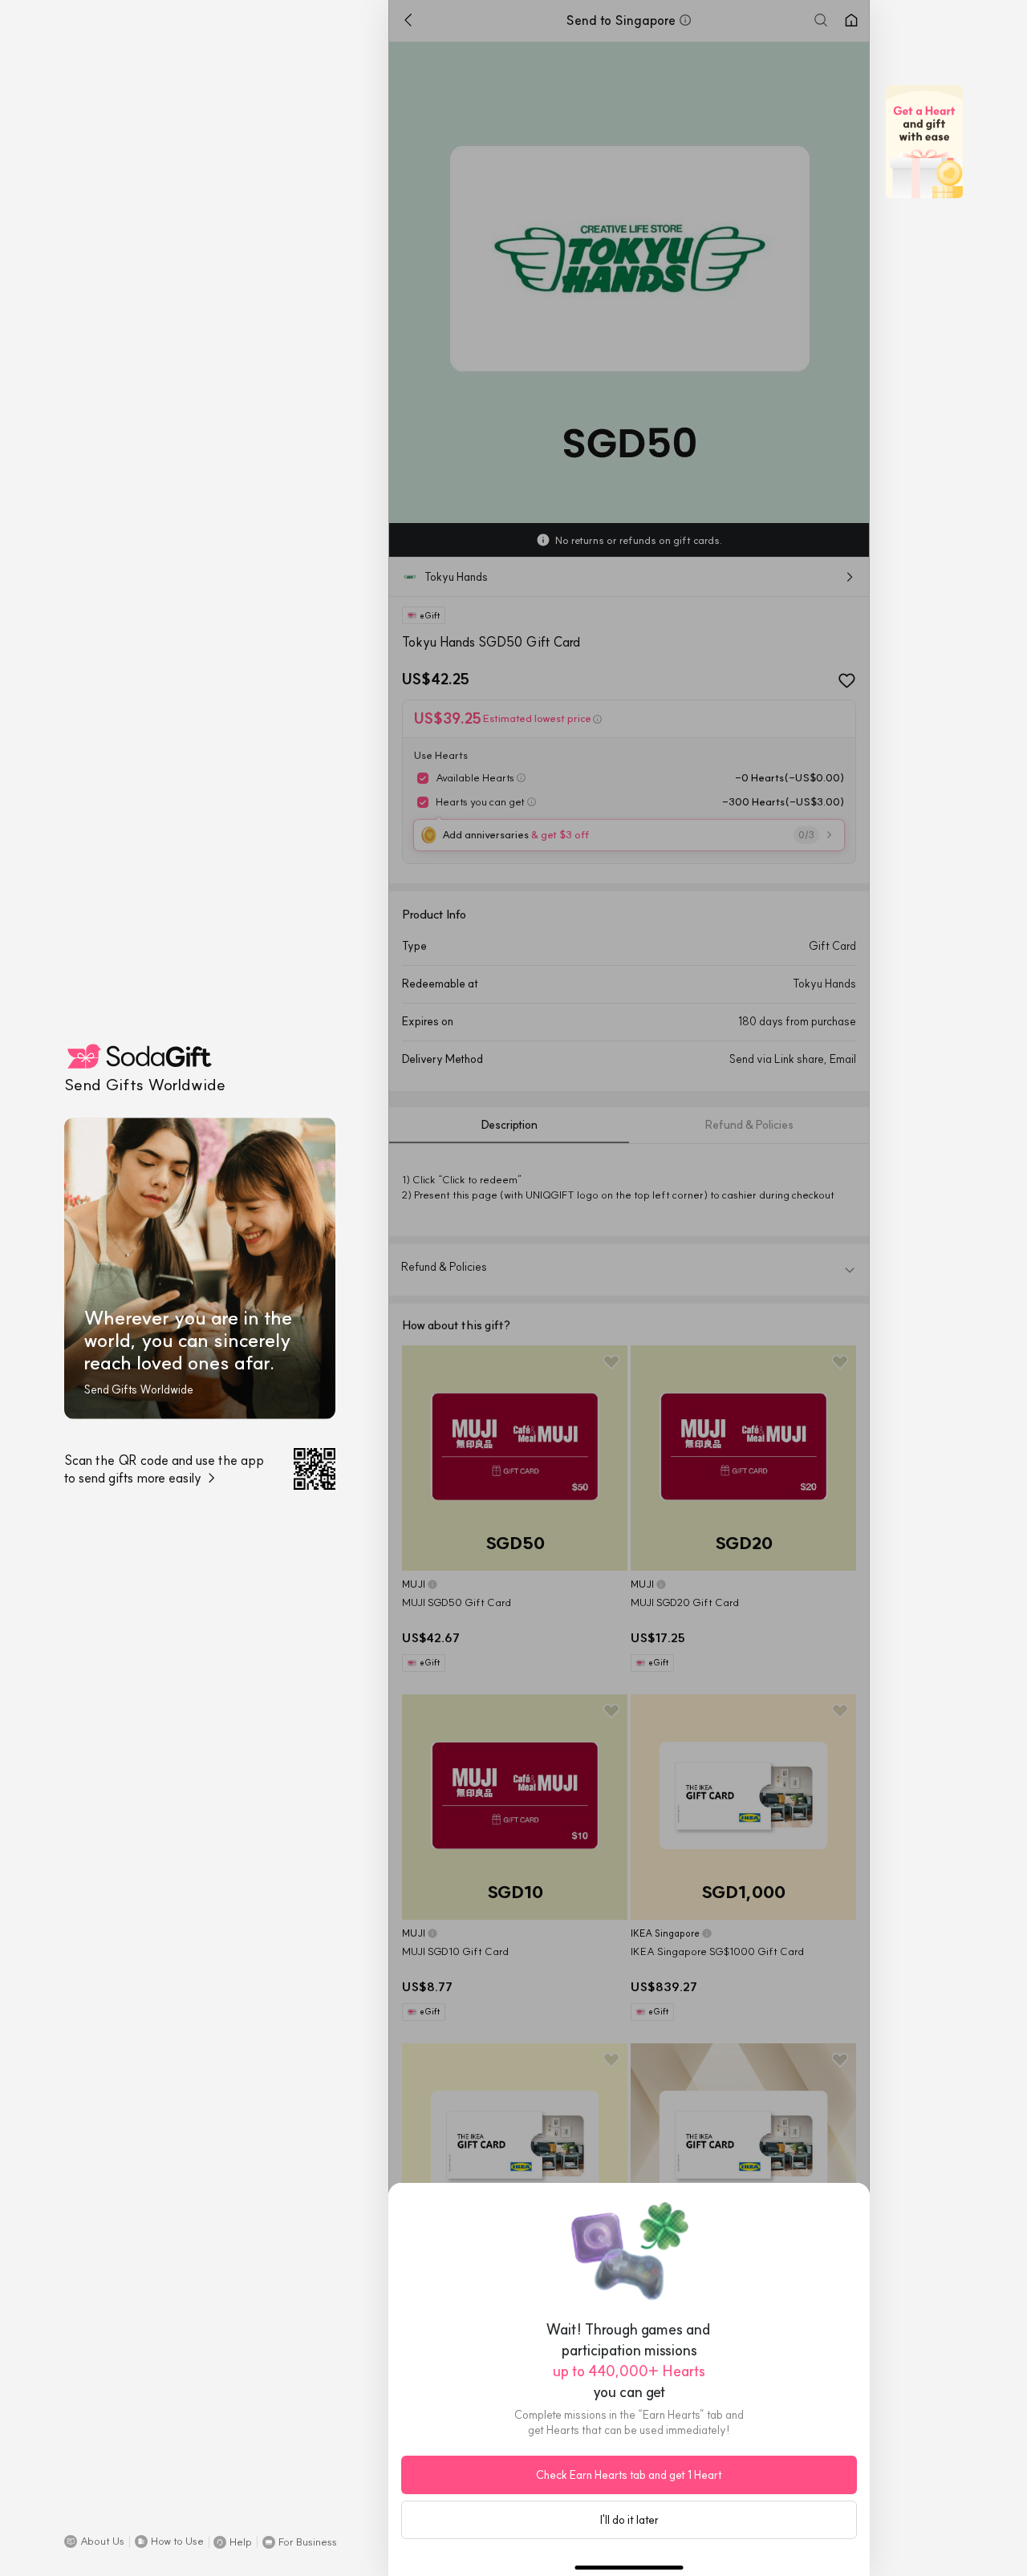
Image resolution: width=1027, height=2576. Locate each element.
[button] (94, 2542)
